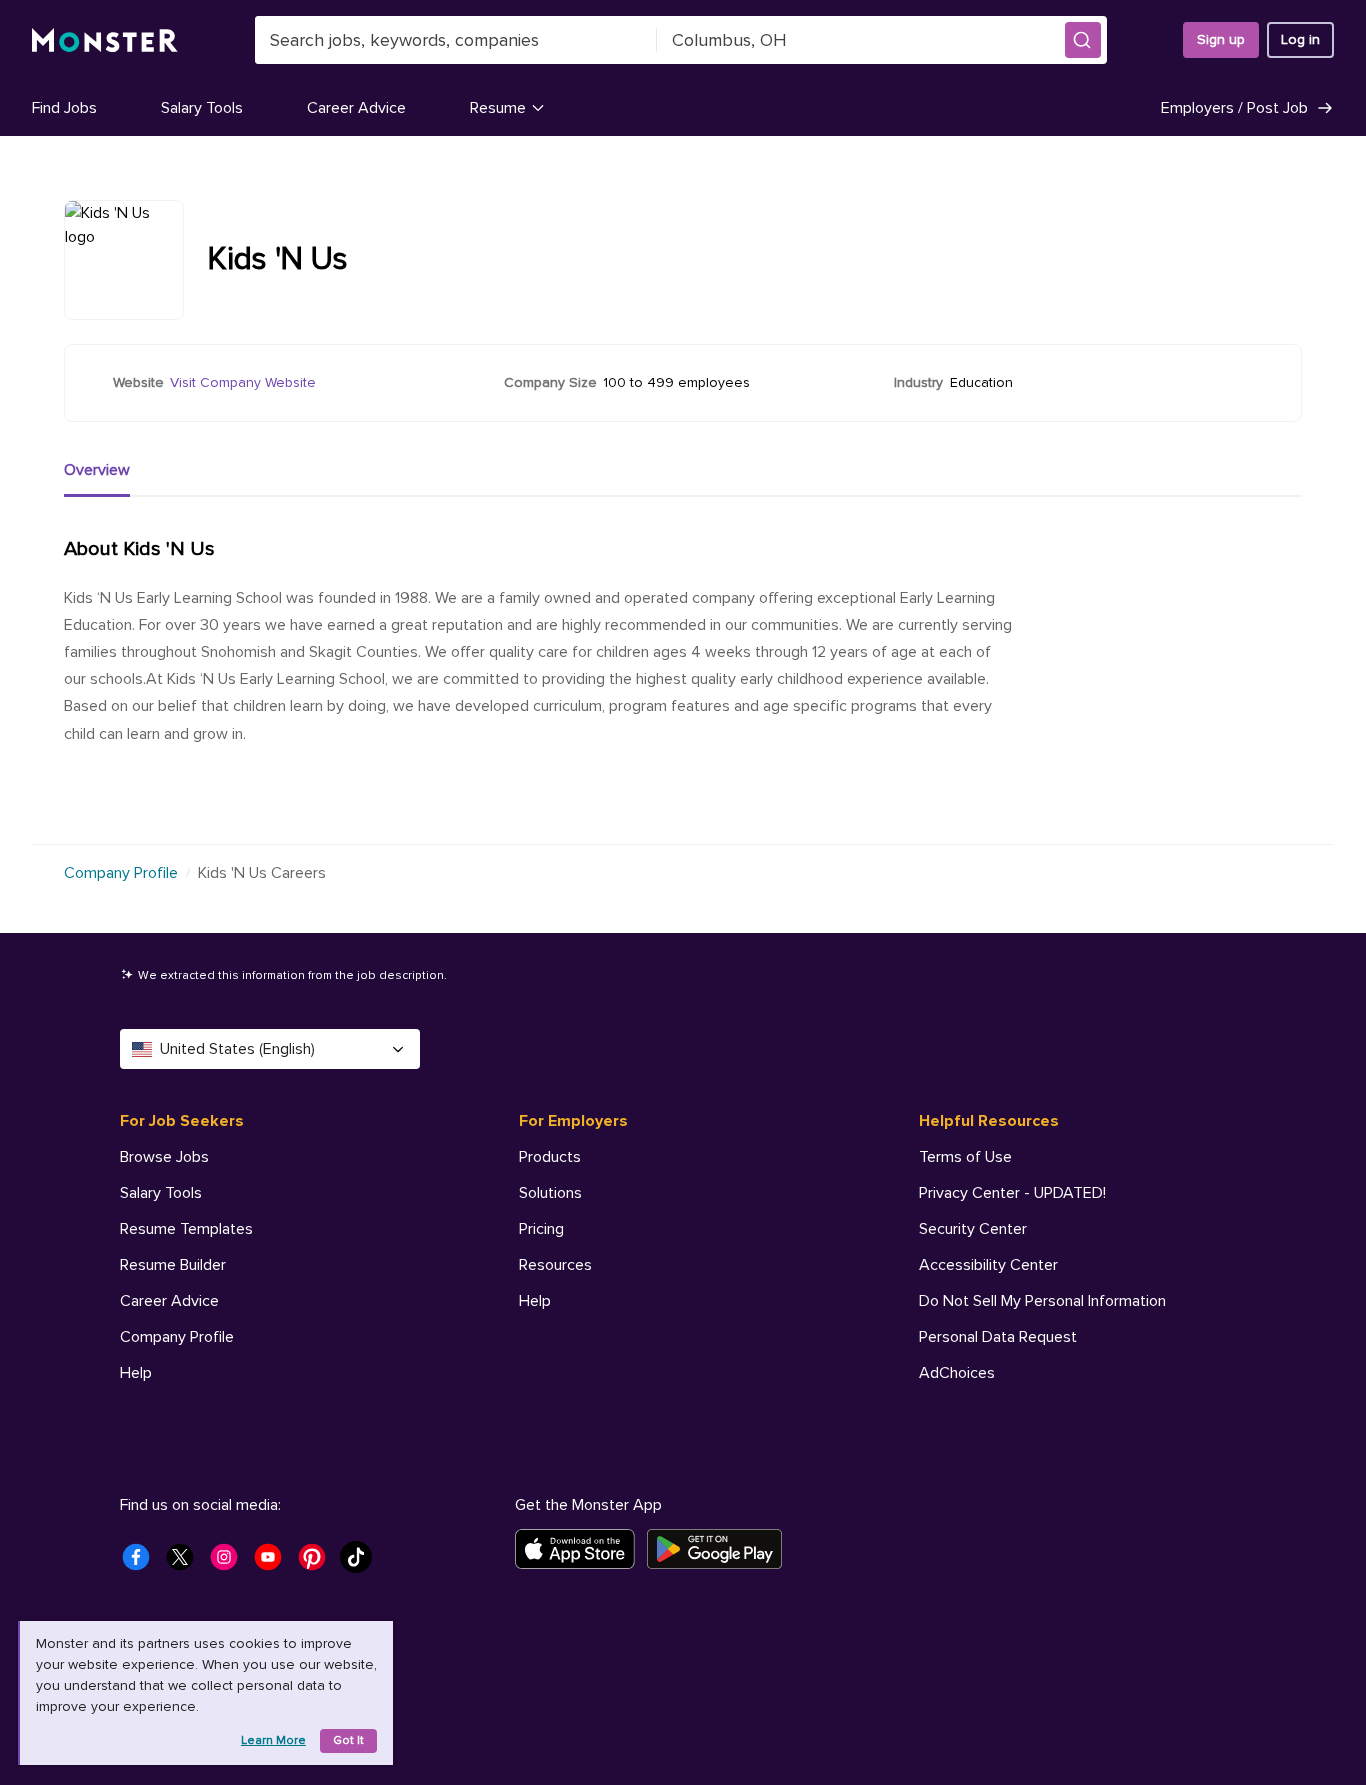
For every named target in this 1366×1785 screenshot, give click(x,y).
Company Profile (121, 873)
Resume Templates (186, 1229)
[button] (1083, 40)
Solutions (550, 1193)
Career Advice (356, 108)
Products (550, 1157)
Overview (97, 470)
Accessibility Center (988, 1265)
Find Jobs (64, 108)
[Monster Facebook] (142, 1563)
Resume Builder (173, 1265)
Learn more (273, 1740)
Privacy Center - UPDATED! (1012, 1193)
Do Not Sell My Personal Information (1042, 1301)
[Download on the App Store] (581, 1549)
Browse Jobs (164, 1157)
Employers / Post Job (1234, 108)
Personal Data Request (998, 1337)
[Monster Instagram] (230, 1563)
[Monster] (105, 40)
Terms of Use (965, 1157)
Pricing (541, 1229)
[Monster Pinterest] (318, 1563)
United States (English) (237, 1049)
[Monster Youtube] (274, 1563)
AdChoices (957, 1373)
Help (136, 1373)
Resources (555, 1265)
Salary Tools (202, 108)
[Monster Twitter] (186, 1563)
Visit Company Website (243, 382)
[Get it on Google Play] (720, 1549)
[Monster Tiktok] (362, 1563)
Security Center (973, 1229)
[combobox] (456, 40)
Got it (348, 1740)
